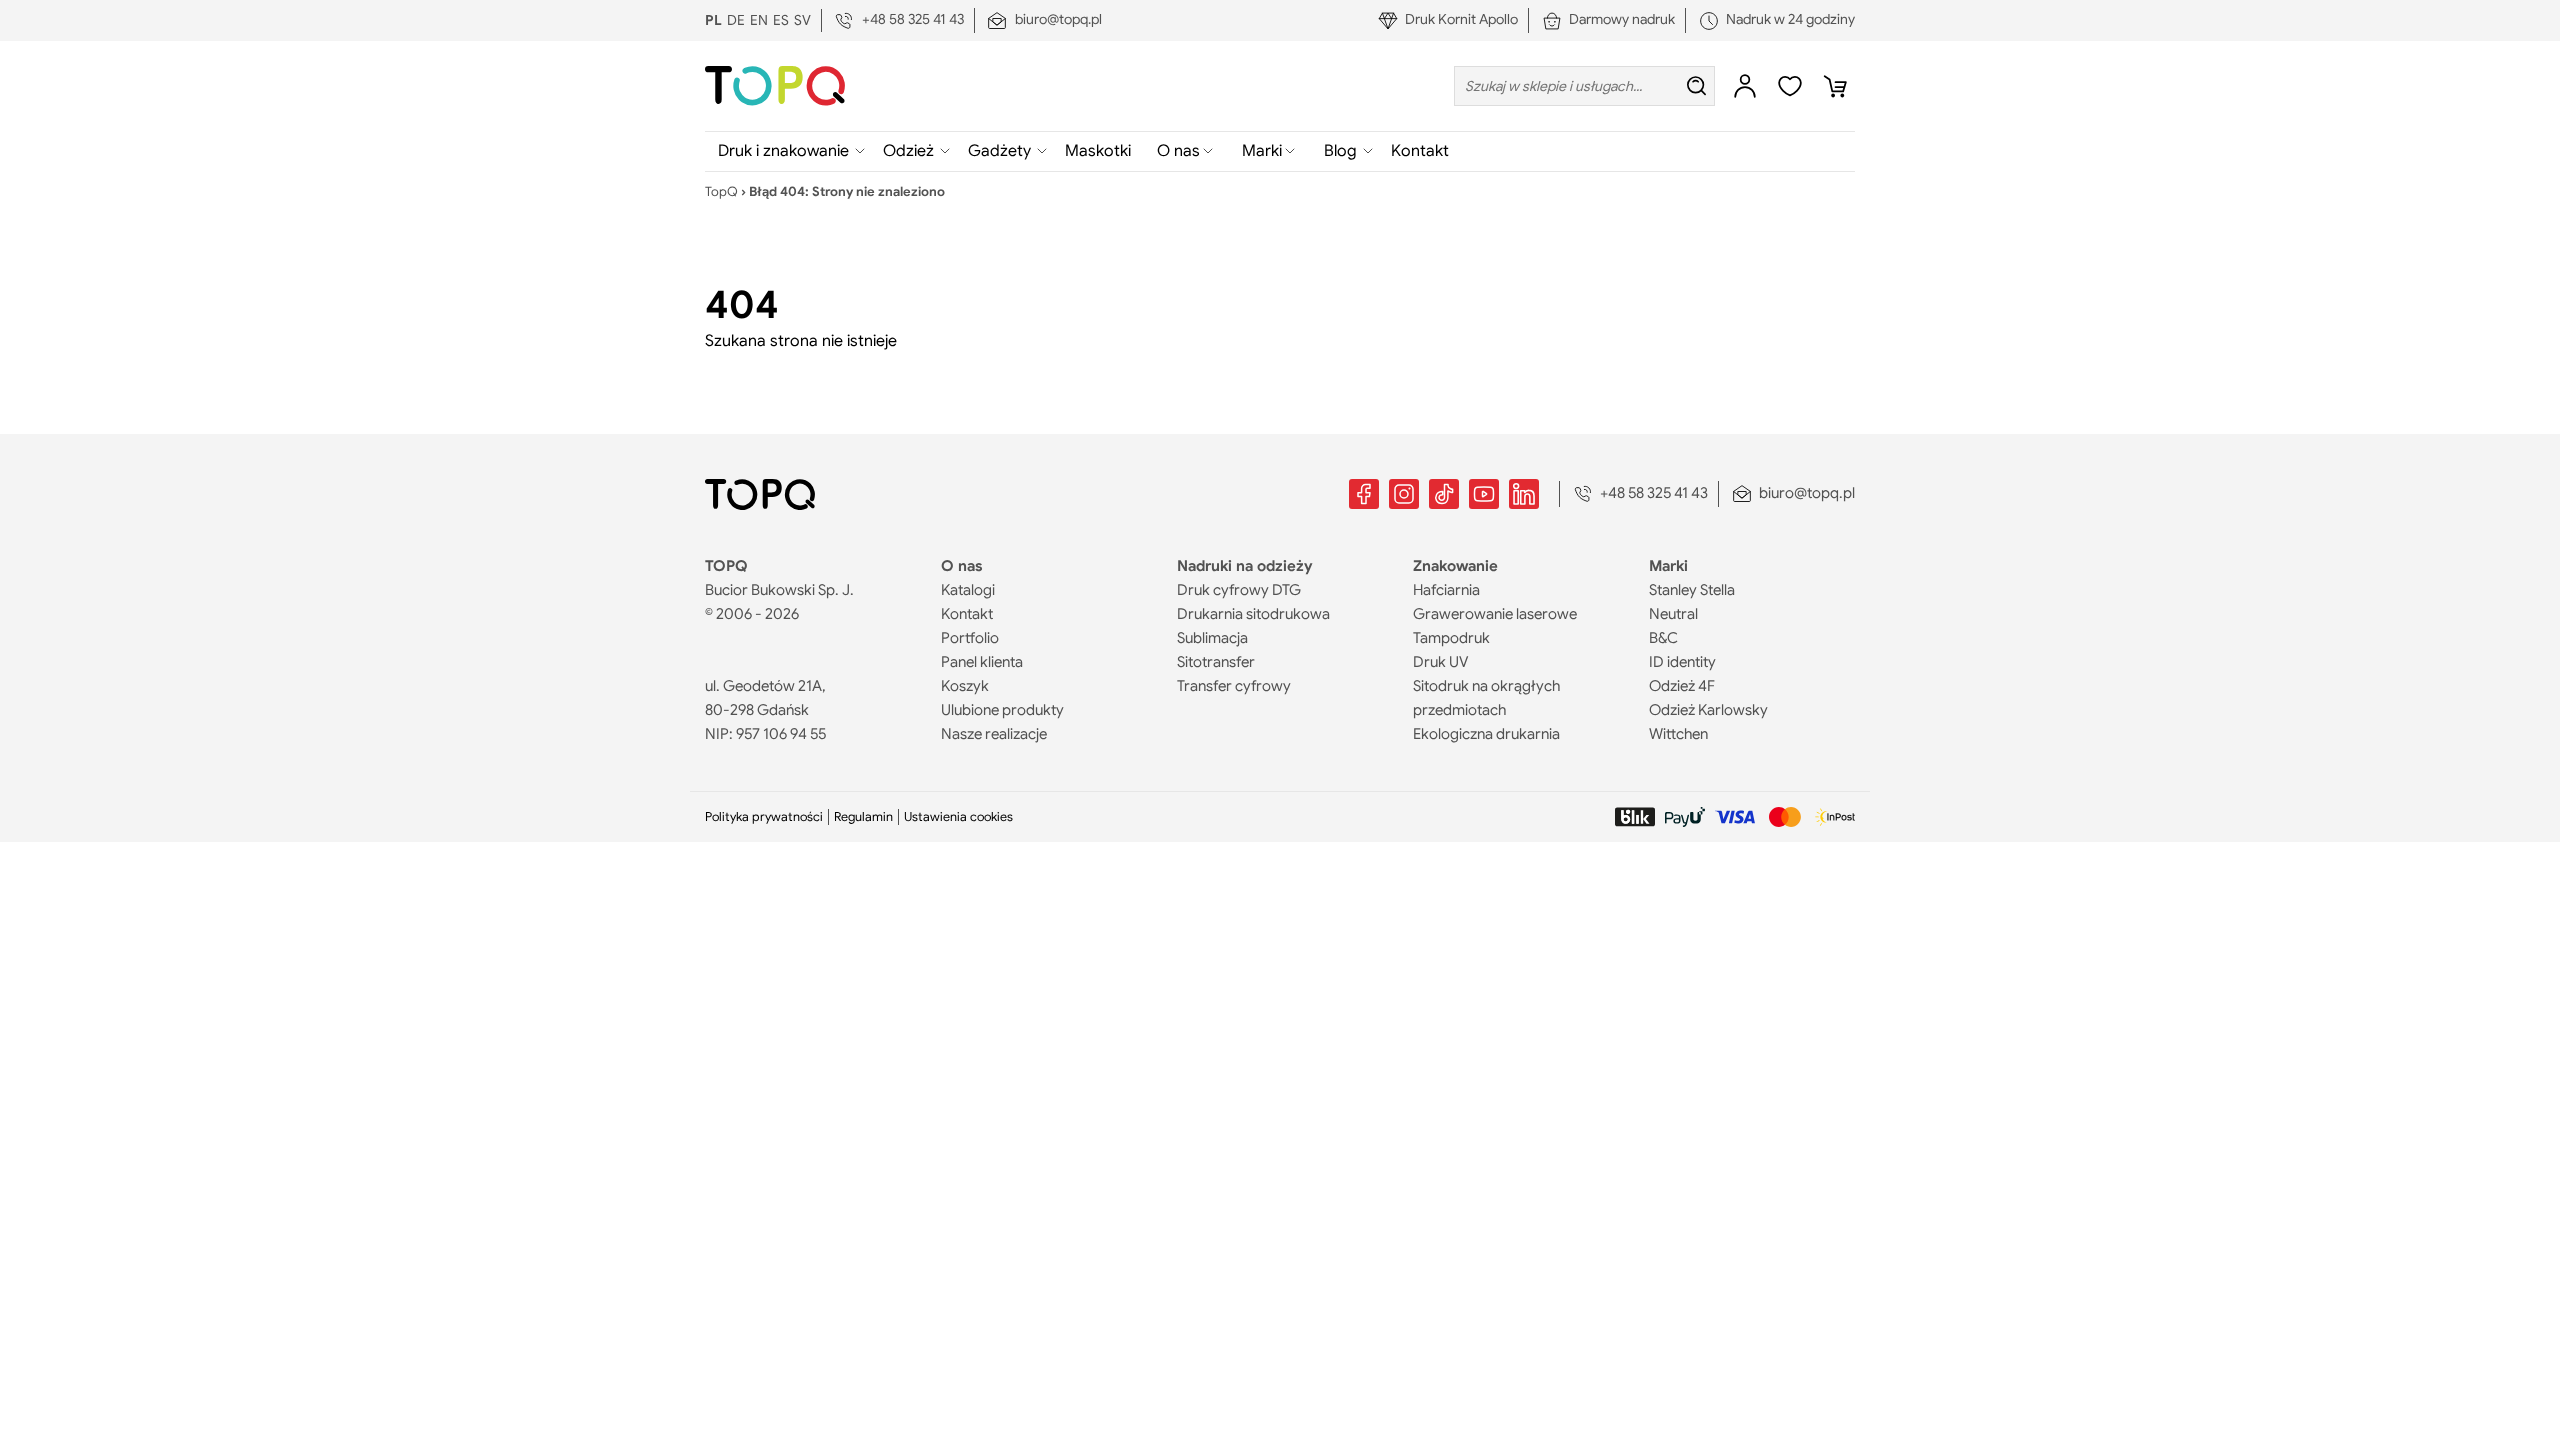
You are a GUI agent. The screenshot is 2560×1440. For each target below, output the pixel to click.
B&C (1663, 638)
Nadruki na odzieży (1245, 566)
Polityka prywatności (764, 817)
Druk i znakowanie (783, 151)
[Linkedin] (1524, 494)
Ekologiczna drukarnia (1486, 734)
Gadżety (999, 151)
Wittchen (1678, 734)
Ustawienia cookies (958, 817)
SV (802, 20)
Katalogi (968, 590)
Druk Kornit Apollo (1461, 19)
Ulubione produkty (1002, 710)
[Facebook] (1364, 494)
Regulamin (863, 817)
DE (736, 20)
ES (781, 20)
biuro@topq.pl (1058, 19)
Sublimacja (1212, 638)
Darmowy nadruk (1622, 19)
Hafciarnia (1446, 590)
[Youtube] (1484, 494)
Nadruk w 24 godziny (1790, 19)
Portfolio (970, 638)
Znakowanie (1455, 566)
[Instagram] (1404, 494)
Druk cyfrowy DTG (1239, 590)
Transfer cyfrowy (1234, 686)
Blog (1340, 151)
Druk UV (1441, 662)
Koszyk (965, 686)
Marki (1276, 156)
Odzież (908, 151)
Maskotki (1098, 151)
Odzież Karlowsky (1708, 710)
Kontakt (1420, 151)
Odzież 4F (1682, 686)
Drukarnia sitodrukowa (1253, 614)
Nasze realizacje (994, 734)
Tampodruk (1451, 638)
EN (759, 20)
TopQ (721, 191)
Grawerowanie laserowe (1495, 614)
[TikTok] (1444, 494)
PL (713, 20)
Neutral (1673, 614)
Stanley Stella (1692, 590)
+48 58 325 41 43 (913, 19)
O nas (1192, 156)
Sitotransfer (1216, 662)
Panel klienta (982, 662)
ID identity (1682, 662)
